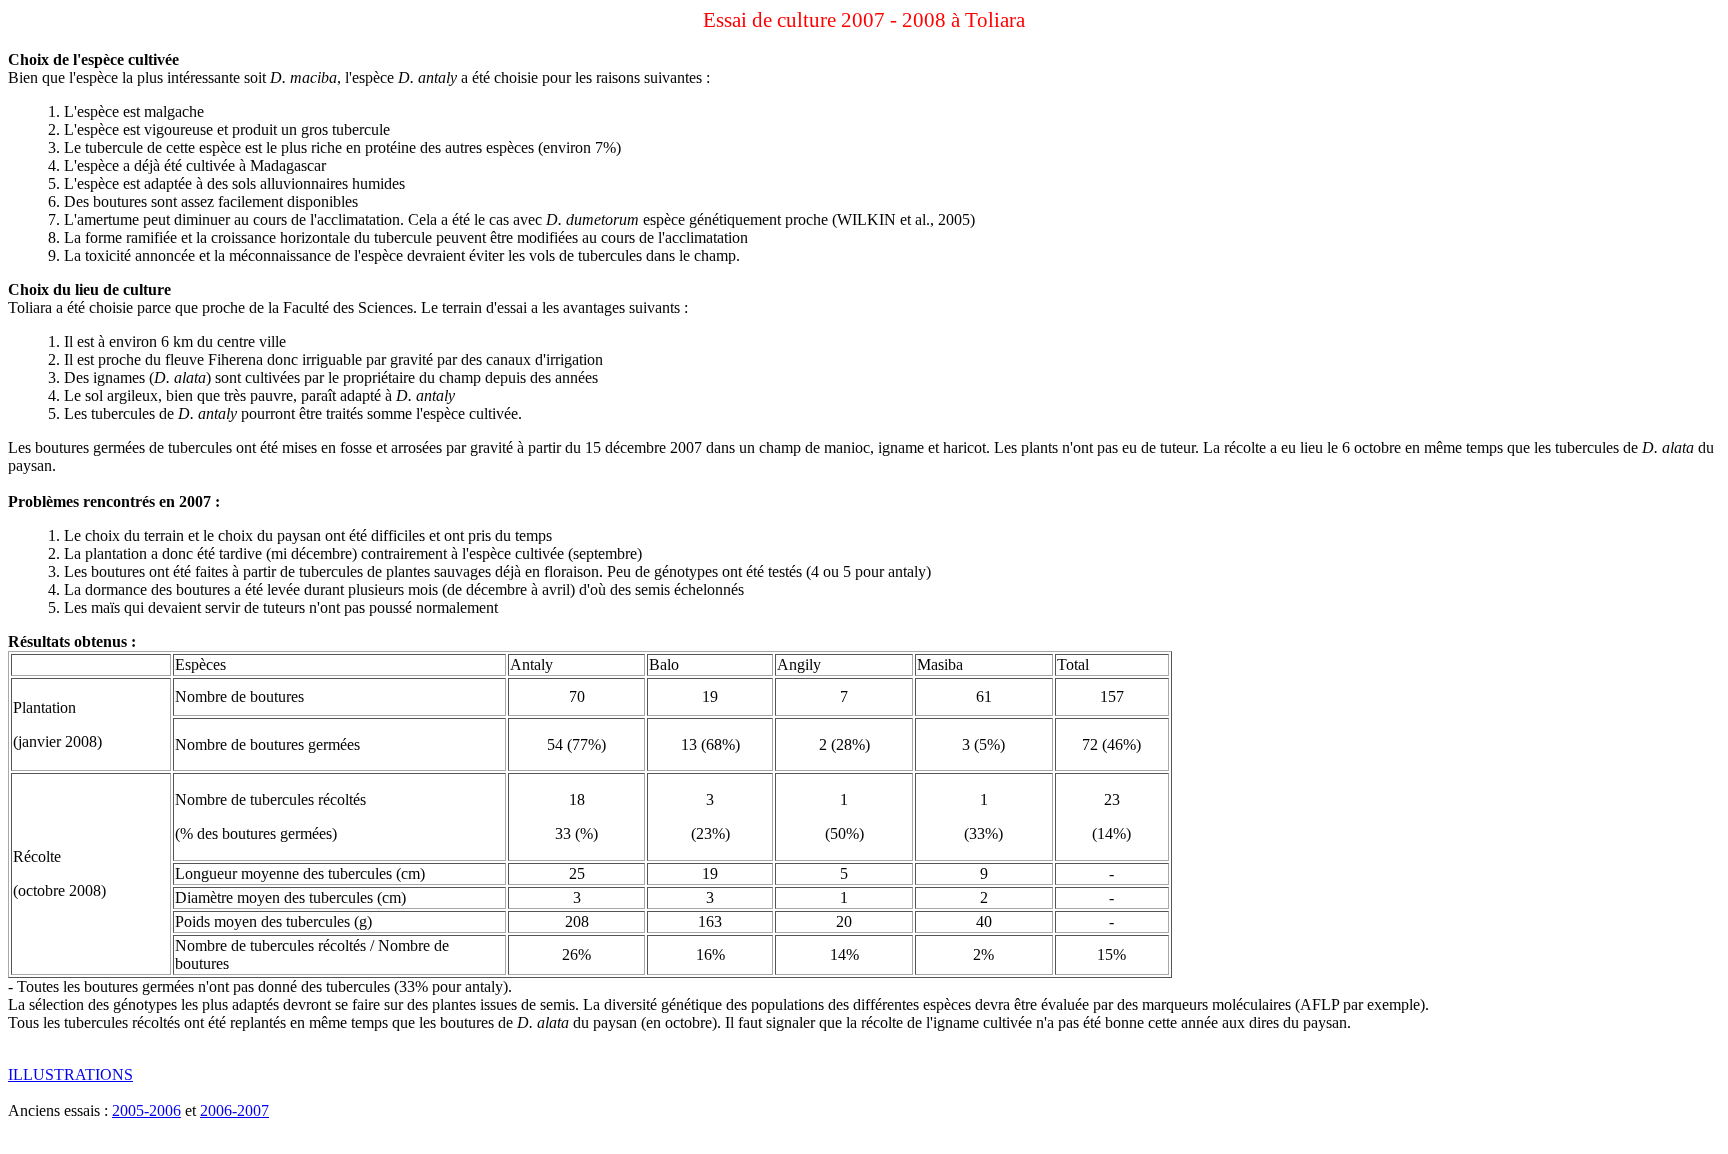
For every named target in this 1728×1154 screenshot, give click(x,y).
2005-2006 (146, 1110)
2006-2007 (234, 1110)
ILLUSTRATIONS (70, 1074)
